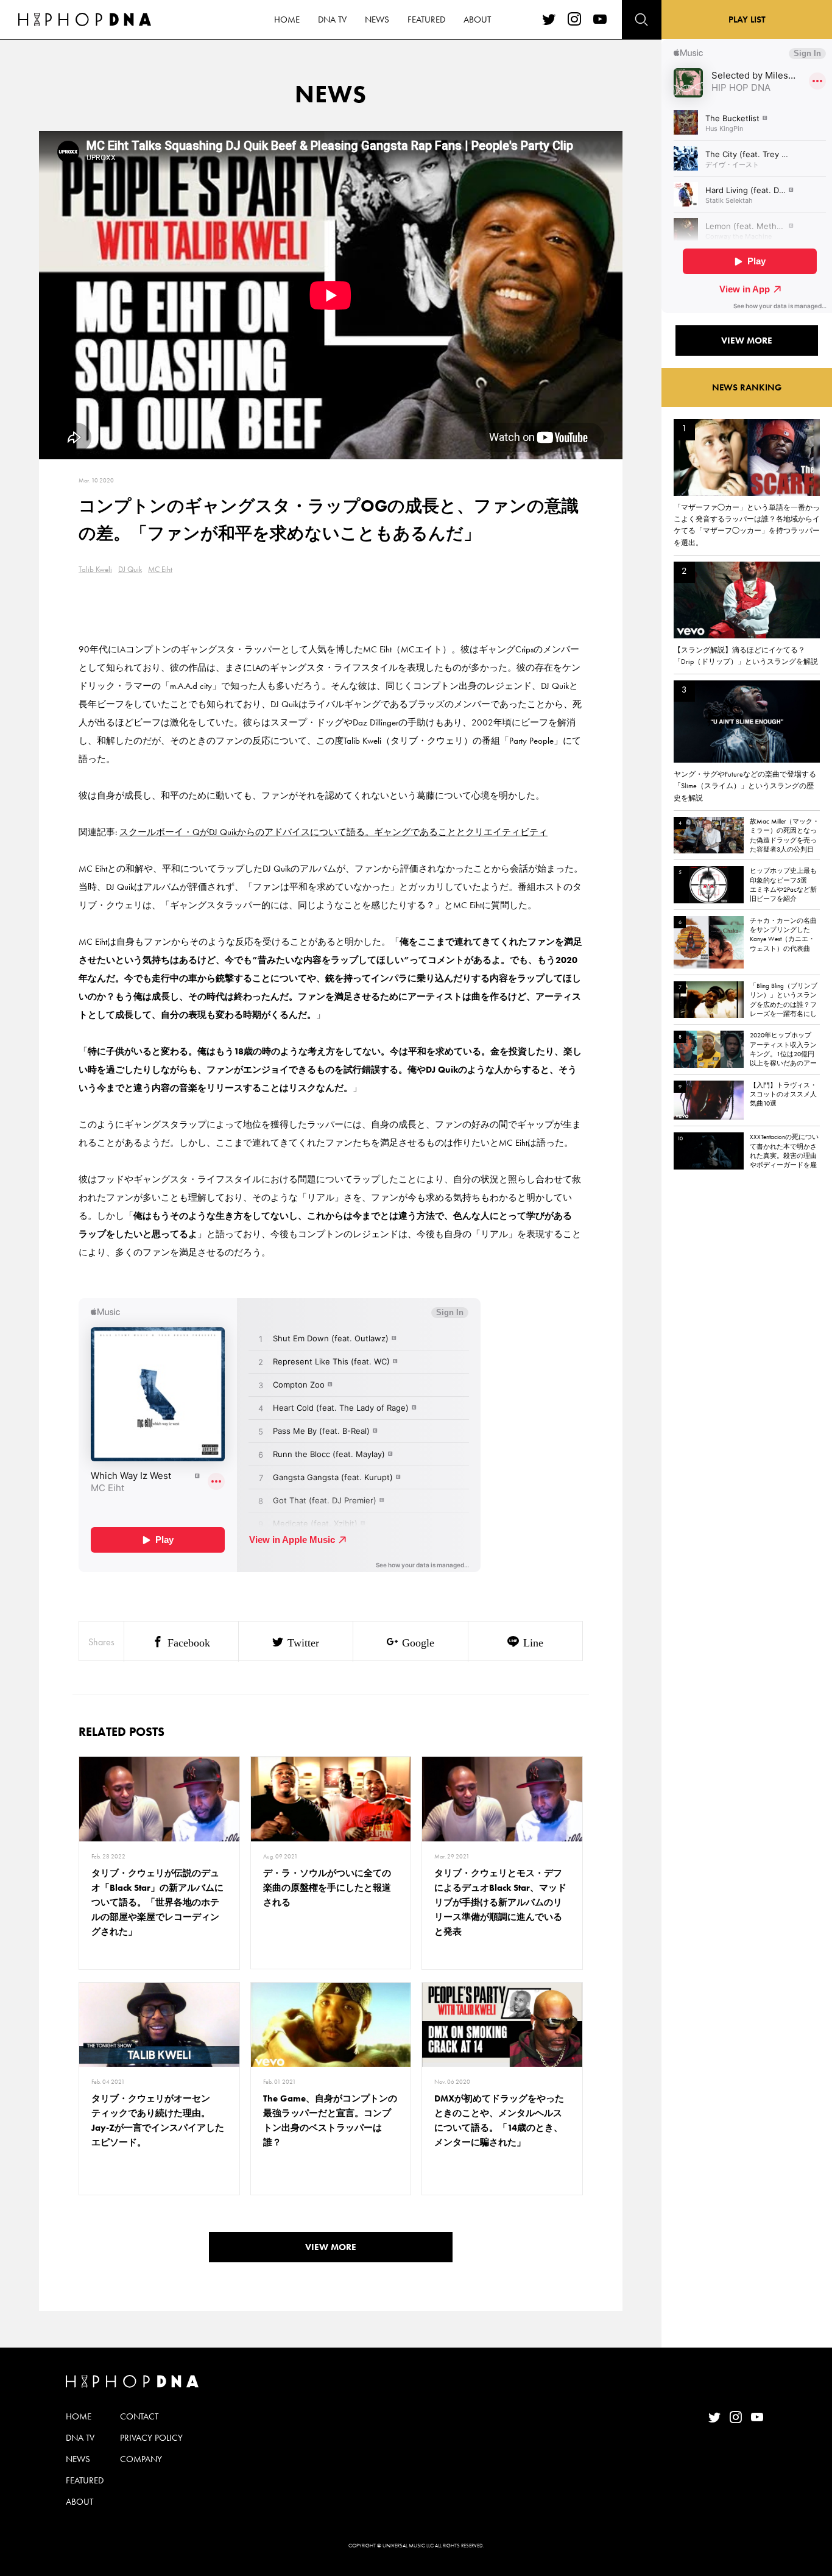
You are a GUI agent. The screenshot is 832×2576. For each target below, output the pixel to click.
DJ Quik (130, 569)
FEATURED (426, 19)
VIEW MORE (331, 2247)
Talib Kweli (95, 569)
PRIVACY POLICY (151, 2438)
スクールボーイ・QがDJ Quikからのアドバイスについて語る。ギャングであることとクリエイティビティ (333, 832)
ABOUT (477, 19)
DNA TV (332, 19)
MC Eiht (160, 569)
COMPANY (141, 2459)
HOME (287, 19)
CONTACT (139, 2416)
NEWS (377, 19)
